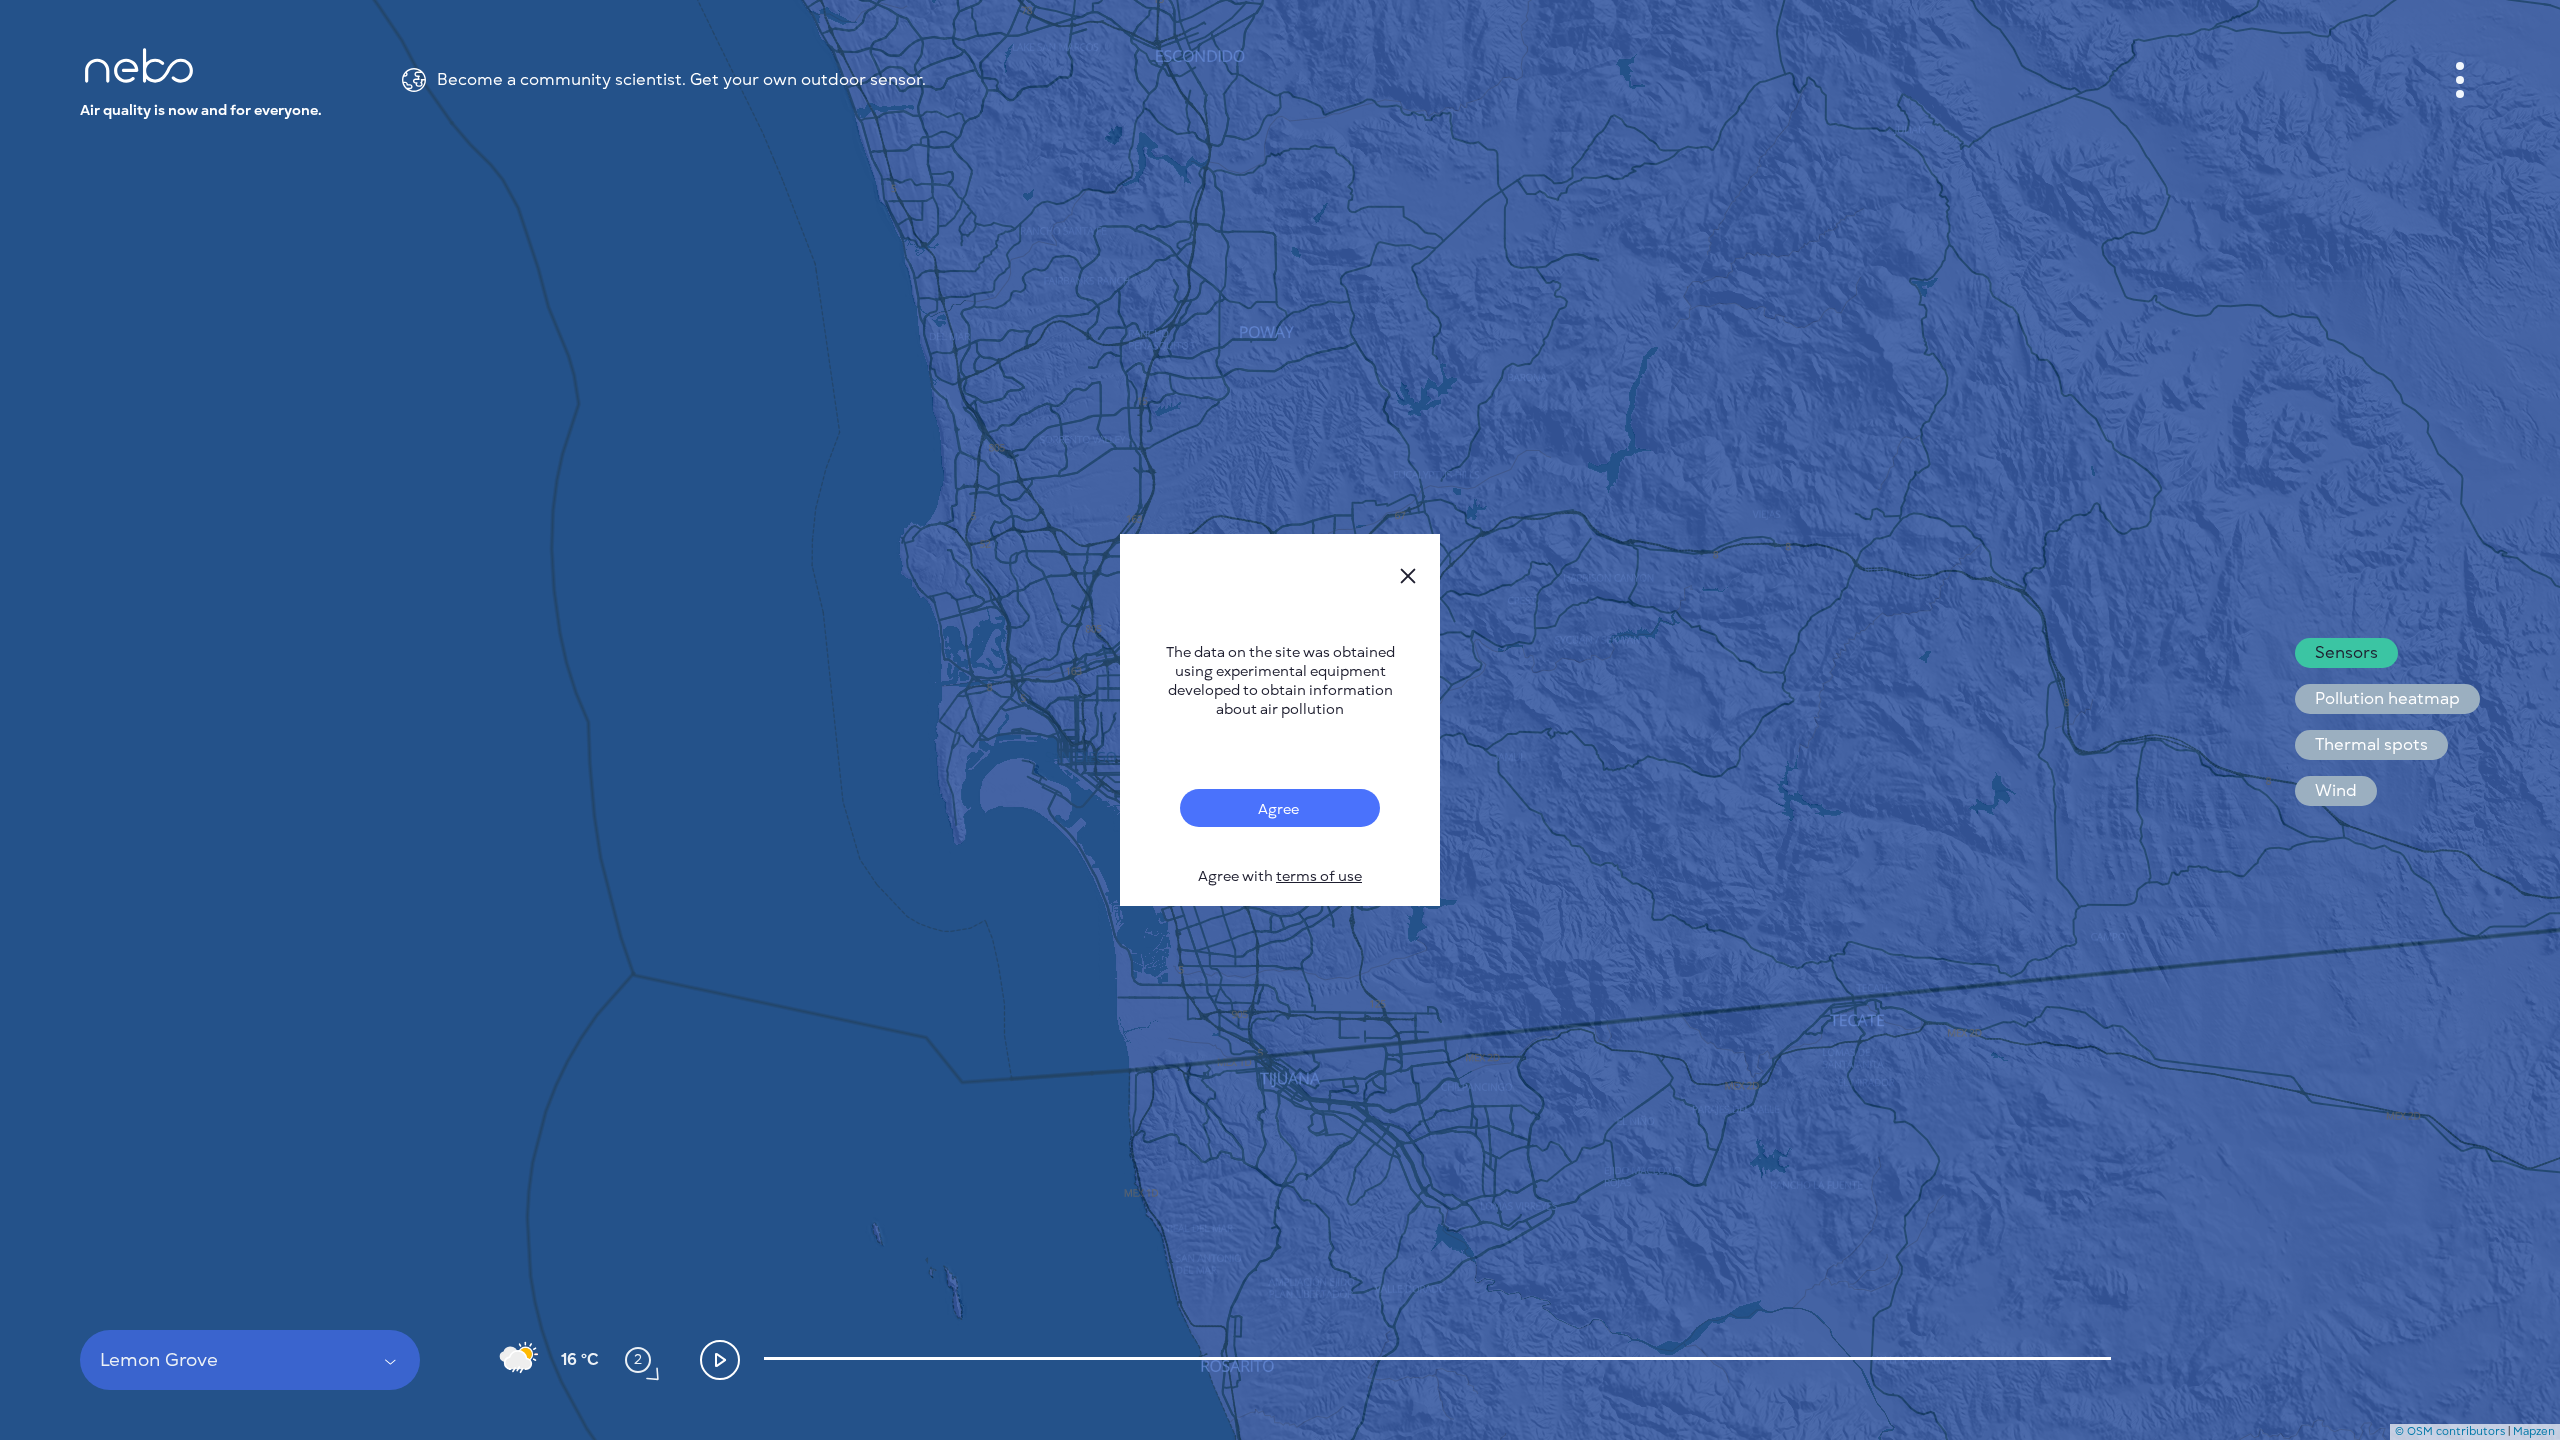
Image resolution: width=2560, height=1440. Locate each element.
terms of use (1319, 876)
